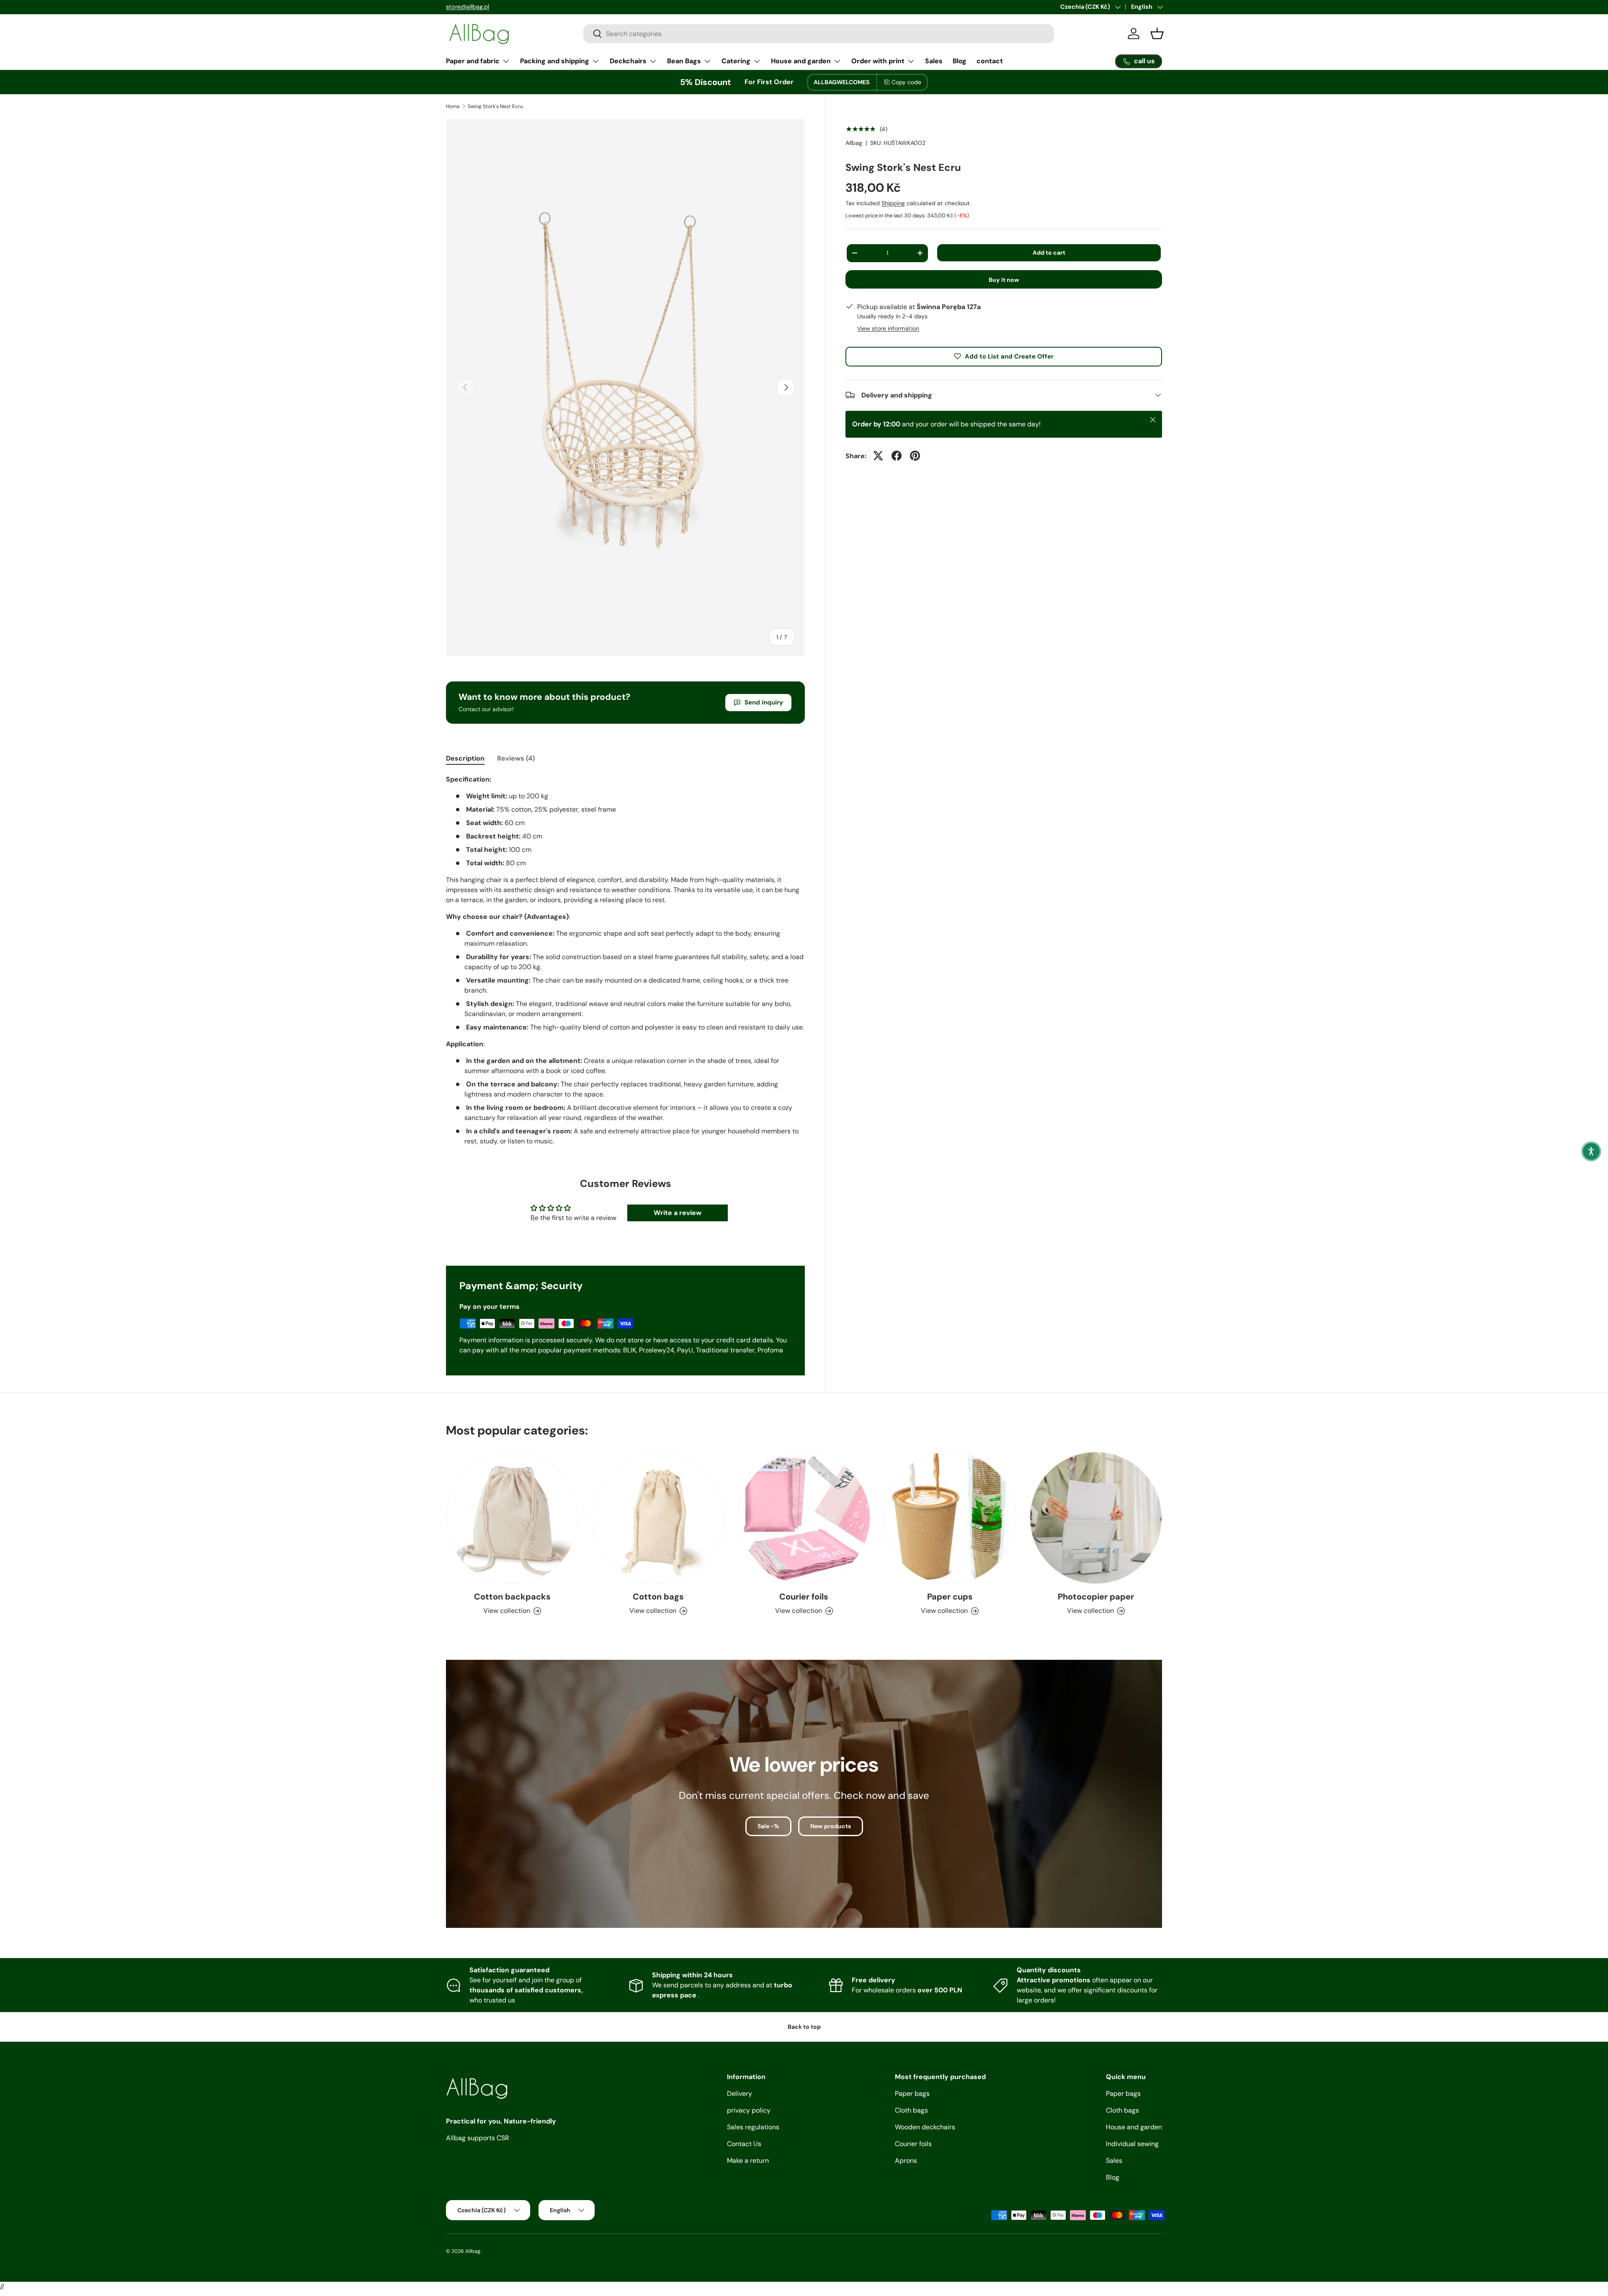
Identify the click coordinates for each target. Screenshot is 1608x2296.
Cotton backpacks (512, 1597)
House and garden (801, 61)
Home (453, 106)
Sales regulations (753, 2127)
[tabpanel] (625, 960)
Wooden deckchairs (925, 2127)
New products (831, 1826)
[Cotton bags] (658, 1518)
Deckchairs (628, 61)
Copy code (906, 82)
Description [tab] (465, 758)
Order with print (878, 61)
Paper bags (912, 2093)
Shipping (893, 203)
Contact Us (744, 2144)
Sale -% (768, 1826)
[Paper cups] (950, 1518)
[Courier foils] (804, 1518)
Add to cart (1049, 252)
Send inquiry (764, 702)
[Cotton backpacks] (512, 1518)
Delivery (740, 2093)
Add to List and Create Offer (1009, 356)
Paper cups (950, 1597)
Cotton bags (658, 1597)
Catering (736, 61)
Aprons (906, 2161)
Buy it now (1004, 280)
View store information (888, 328)
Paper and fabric (473, 61)
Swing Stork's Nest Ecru (495, 106)
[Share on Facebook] (897, 456)
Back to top (804, 2027)
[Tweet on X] (878, 456)
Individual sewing (1132, 2144)
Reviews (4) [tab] (516, 758)
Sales (934, 61)
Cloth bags (911, 2110)
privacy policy (749, 2110)
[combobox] (819, 34)
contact (990, 61)
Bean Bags (684, 61)
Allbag (854, 143)
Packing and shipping (555, 61)
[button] (1591, 1151)
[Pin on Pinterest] (915, 456)
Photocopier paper (1096, 1597)
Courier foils (804, 1597)
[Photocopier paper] (1096, 1518)
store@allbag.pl (468, 7)
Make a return (748, 2161)
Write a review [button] (678, 1213)
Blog (960, 61)
